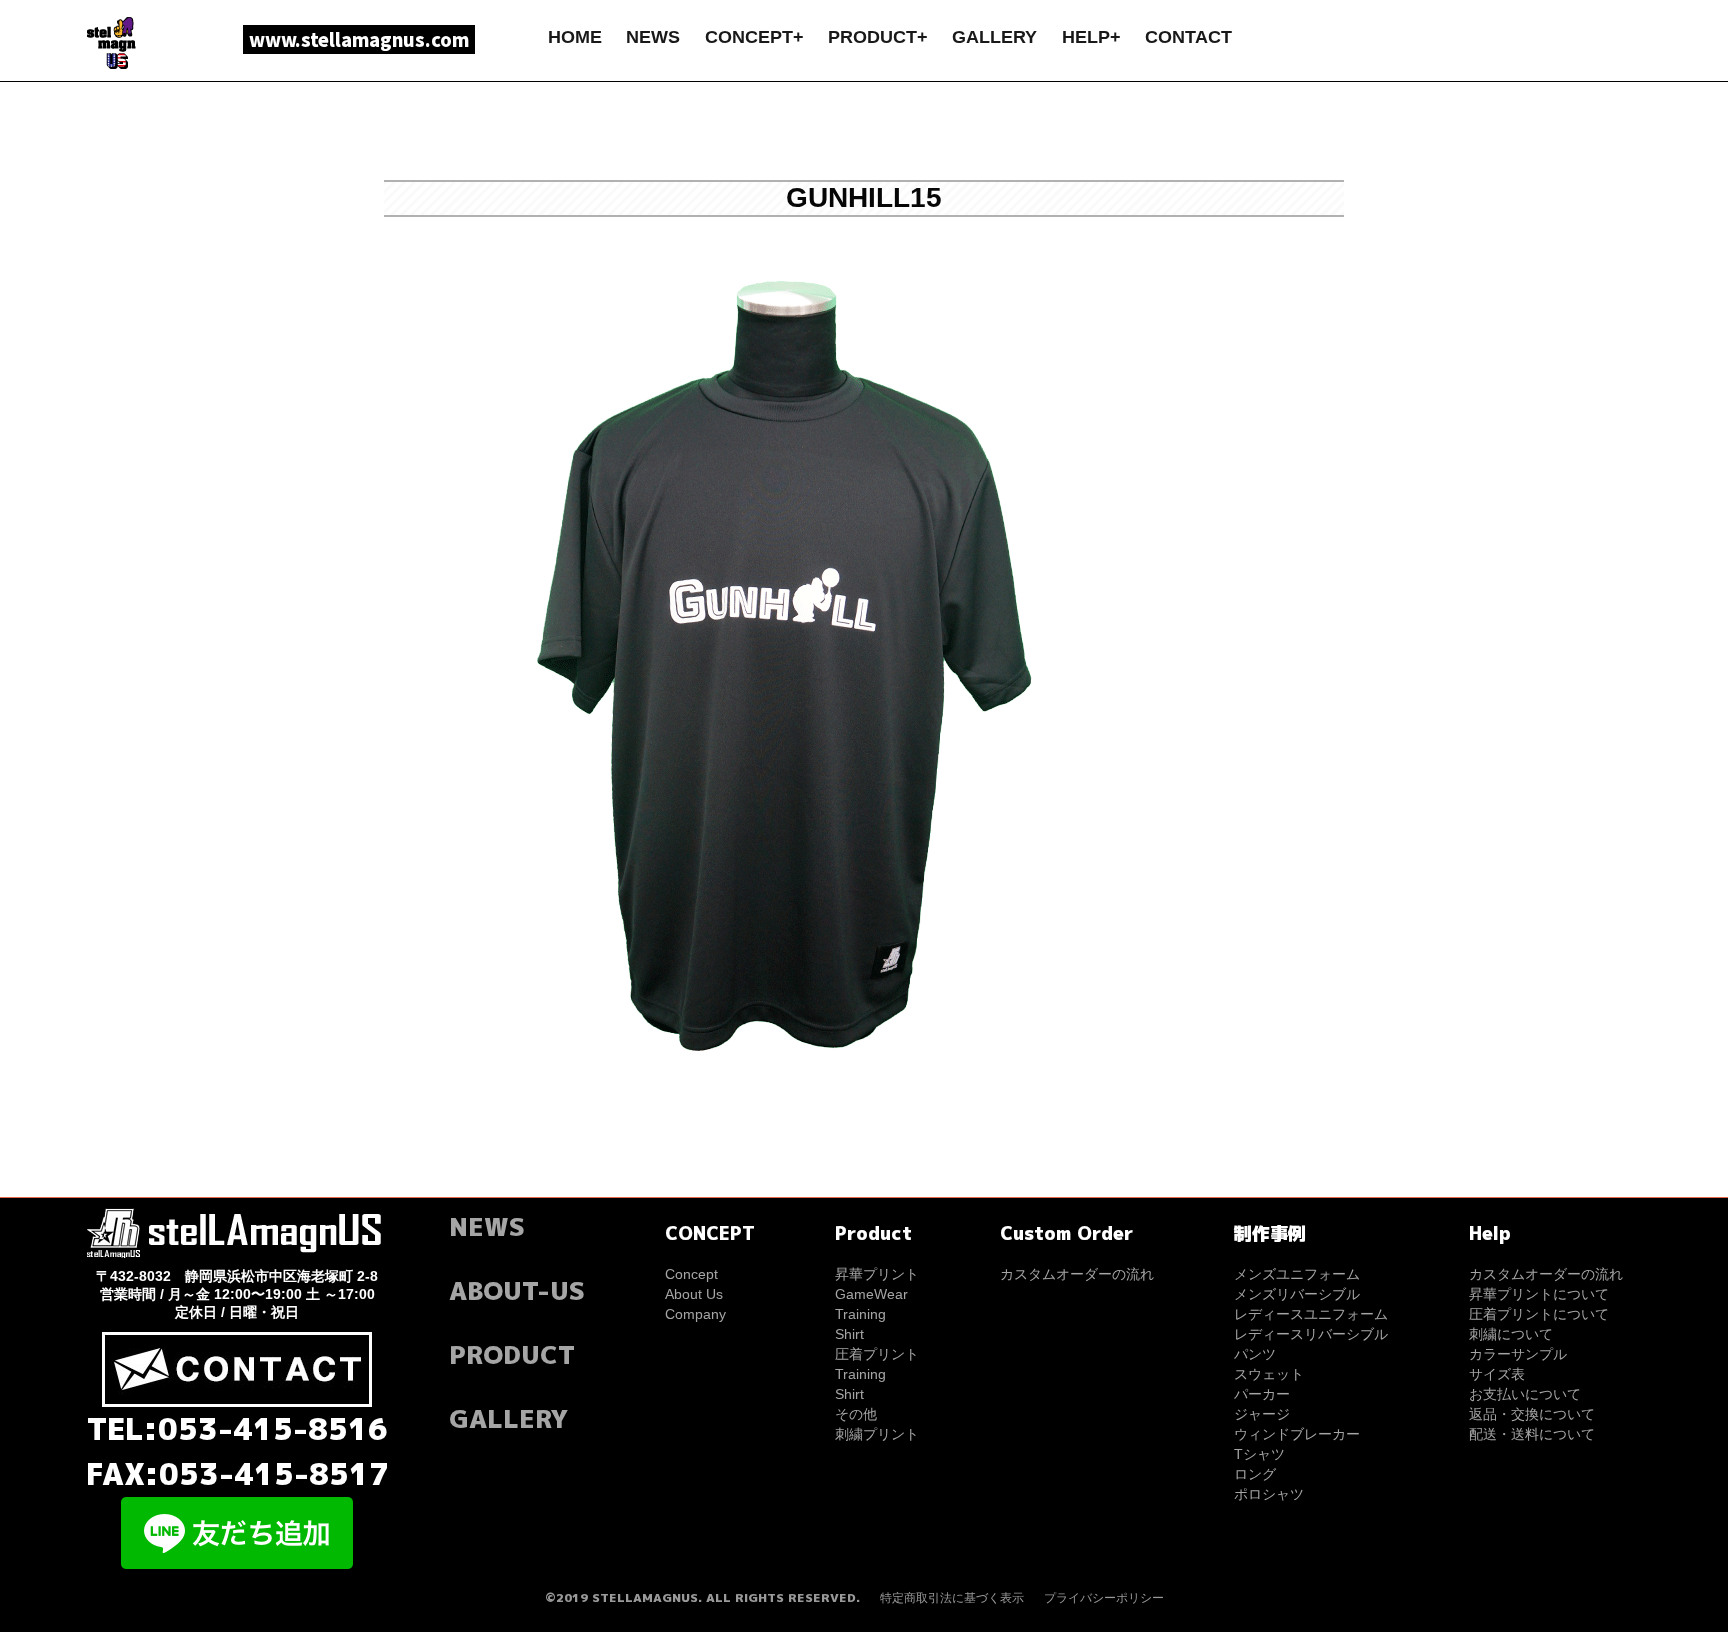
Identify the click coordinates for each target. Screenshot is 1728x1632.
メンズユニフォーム (1297, 1274)
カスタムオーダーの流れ (1077, 1274)
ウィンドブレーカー (1297, 1434)
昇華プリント (877, 1274)
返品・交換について (1532, 1414)
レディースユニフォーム (1311, 1314)
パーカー (1262, 1394)
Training (860, 1314)
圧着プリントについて (1539, 1314)
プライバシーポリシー (1104, 1598)
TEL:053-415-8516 (237, 1429)
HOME (575, 37)
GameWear (871, 1294)
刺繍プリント (877, 1434)
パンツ (1255, 1354)
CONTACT (1188, 37)
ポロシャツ (1269, 1494)
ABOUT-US (517, 1290)
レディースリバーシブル (1311, 1334)
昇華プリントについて (1539, 1294)
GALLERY (994, 37)
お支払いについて (1525, 1394)
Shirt (849, 1334)
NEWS (653, 37)
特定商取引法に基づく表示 (952, 1598)
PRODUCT (512, 1354)
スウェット (1269, 1374)
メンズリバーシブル (1297, 1294)
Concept (691, 1274)
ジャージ (1262, 1414)
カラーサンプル (1518, 1354)
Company (695, 1314)
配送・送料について (1532, 1434)
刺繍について (1511, 1334)
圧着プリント (877, 1354)
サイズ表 (1497, 1374)
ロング (1255, 1474)
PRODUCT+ (878, 37)
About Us (694, 1294)
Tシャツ (1259, 1454)
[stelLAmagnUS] (113, 42)
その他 (856, 1414)
